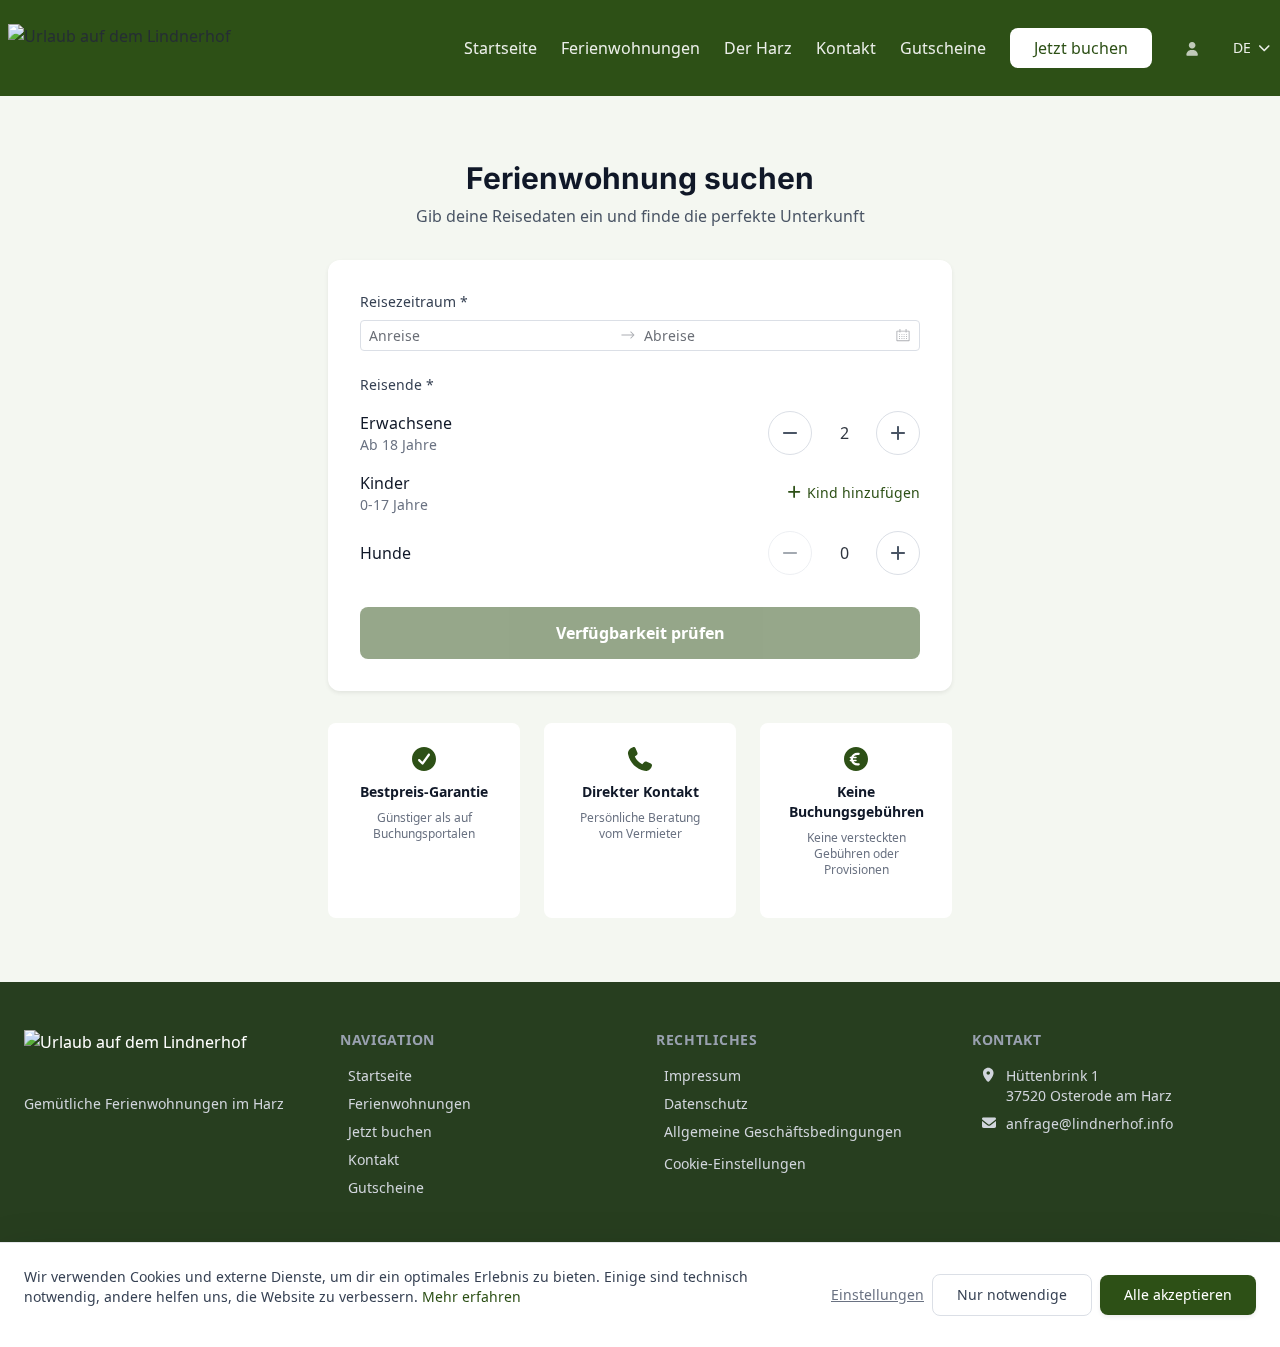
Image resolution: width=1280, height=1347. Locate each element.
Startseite (500, 48)
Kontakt (846, 48)
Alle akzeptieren (1178, 1294)
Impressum (702, 1075)
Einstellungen (877, 1294)
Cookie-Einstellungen (735, 1163)
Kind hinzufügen (863, 492)
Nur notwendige (1012, 1294)
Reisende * (397, 384)
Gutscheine (943, 48)
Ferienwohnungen (630, 48)
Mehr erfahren (471, 1296)
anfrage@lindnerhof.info (1089, 1123)
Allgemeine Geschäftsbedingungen (783, 1131)
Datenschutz (706, 1103)
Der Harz (758, 48)
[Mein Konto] (1193, 48)
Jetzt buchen (1081, 48)
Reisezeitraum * (414, 301)
